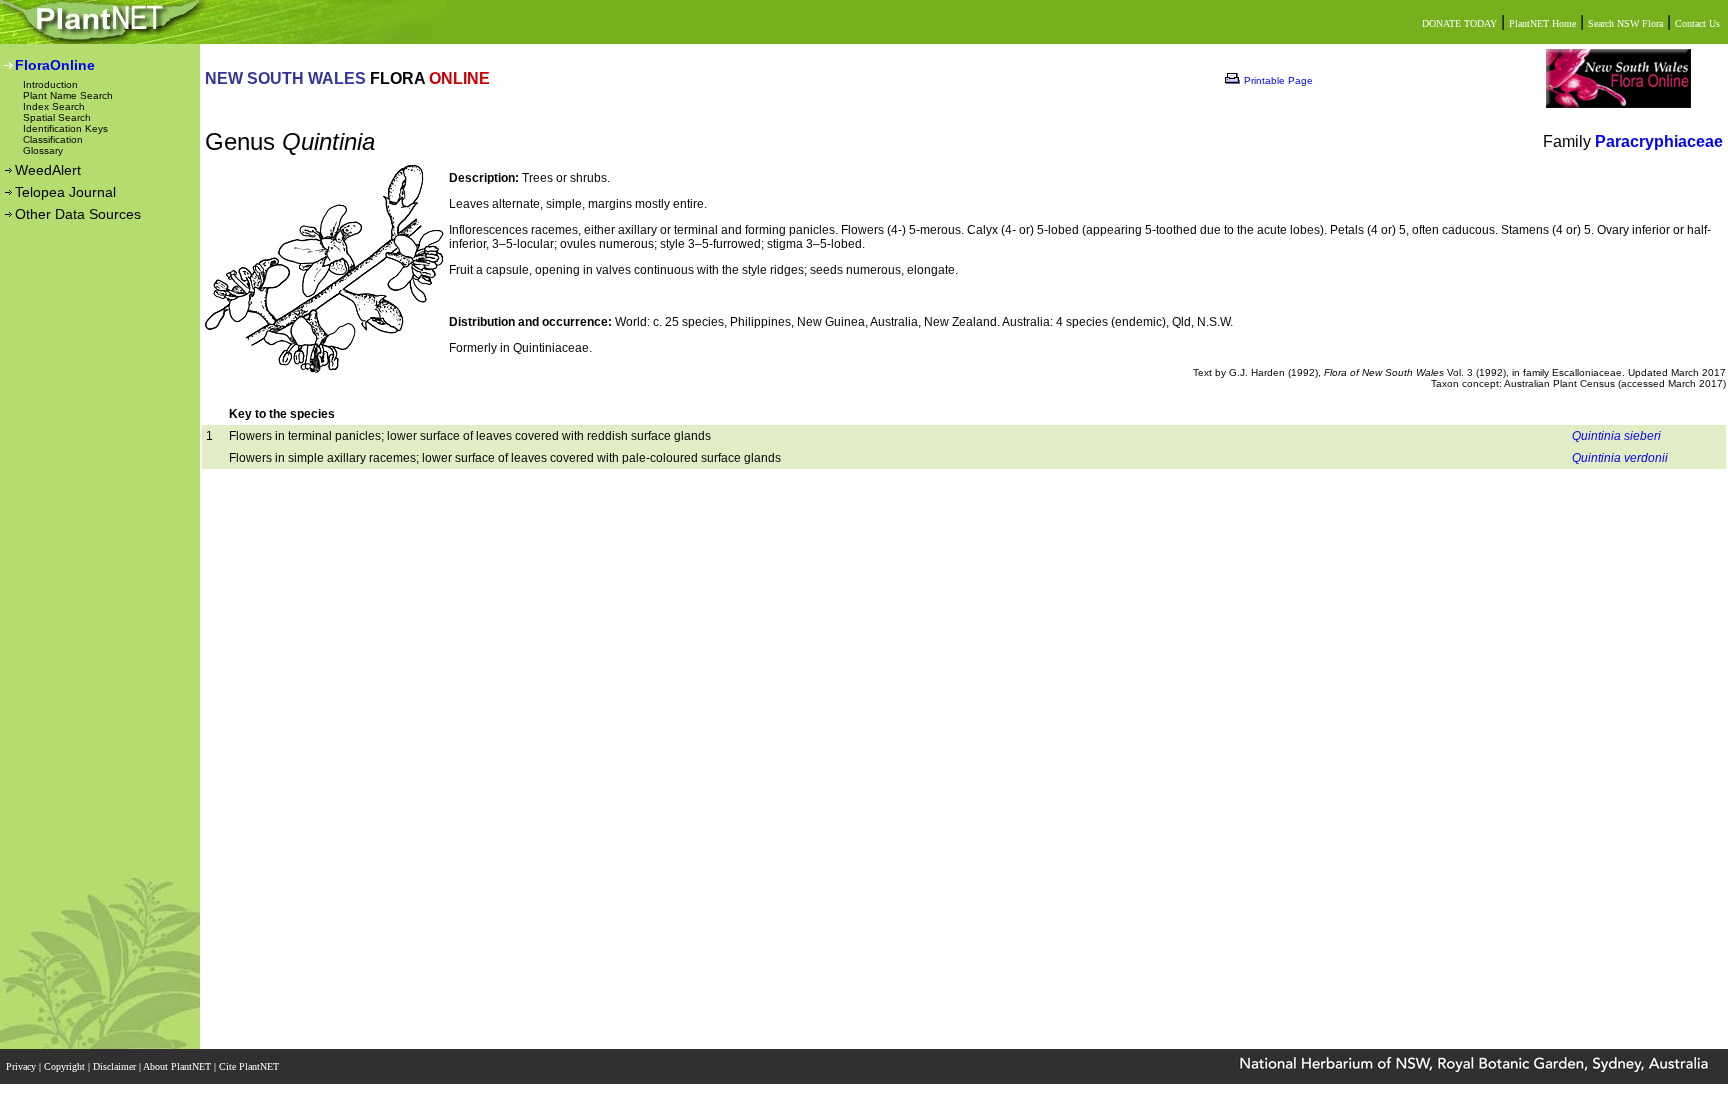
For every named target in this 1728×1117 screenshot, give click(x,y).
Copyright (66, 1066)
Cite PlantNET (250, 1066)
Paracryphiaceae (1659, 141)
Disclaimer (116, 1066)
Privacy (22, 1066)
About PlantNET (178, 1066)
